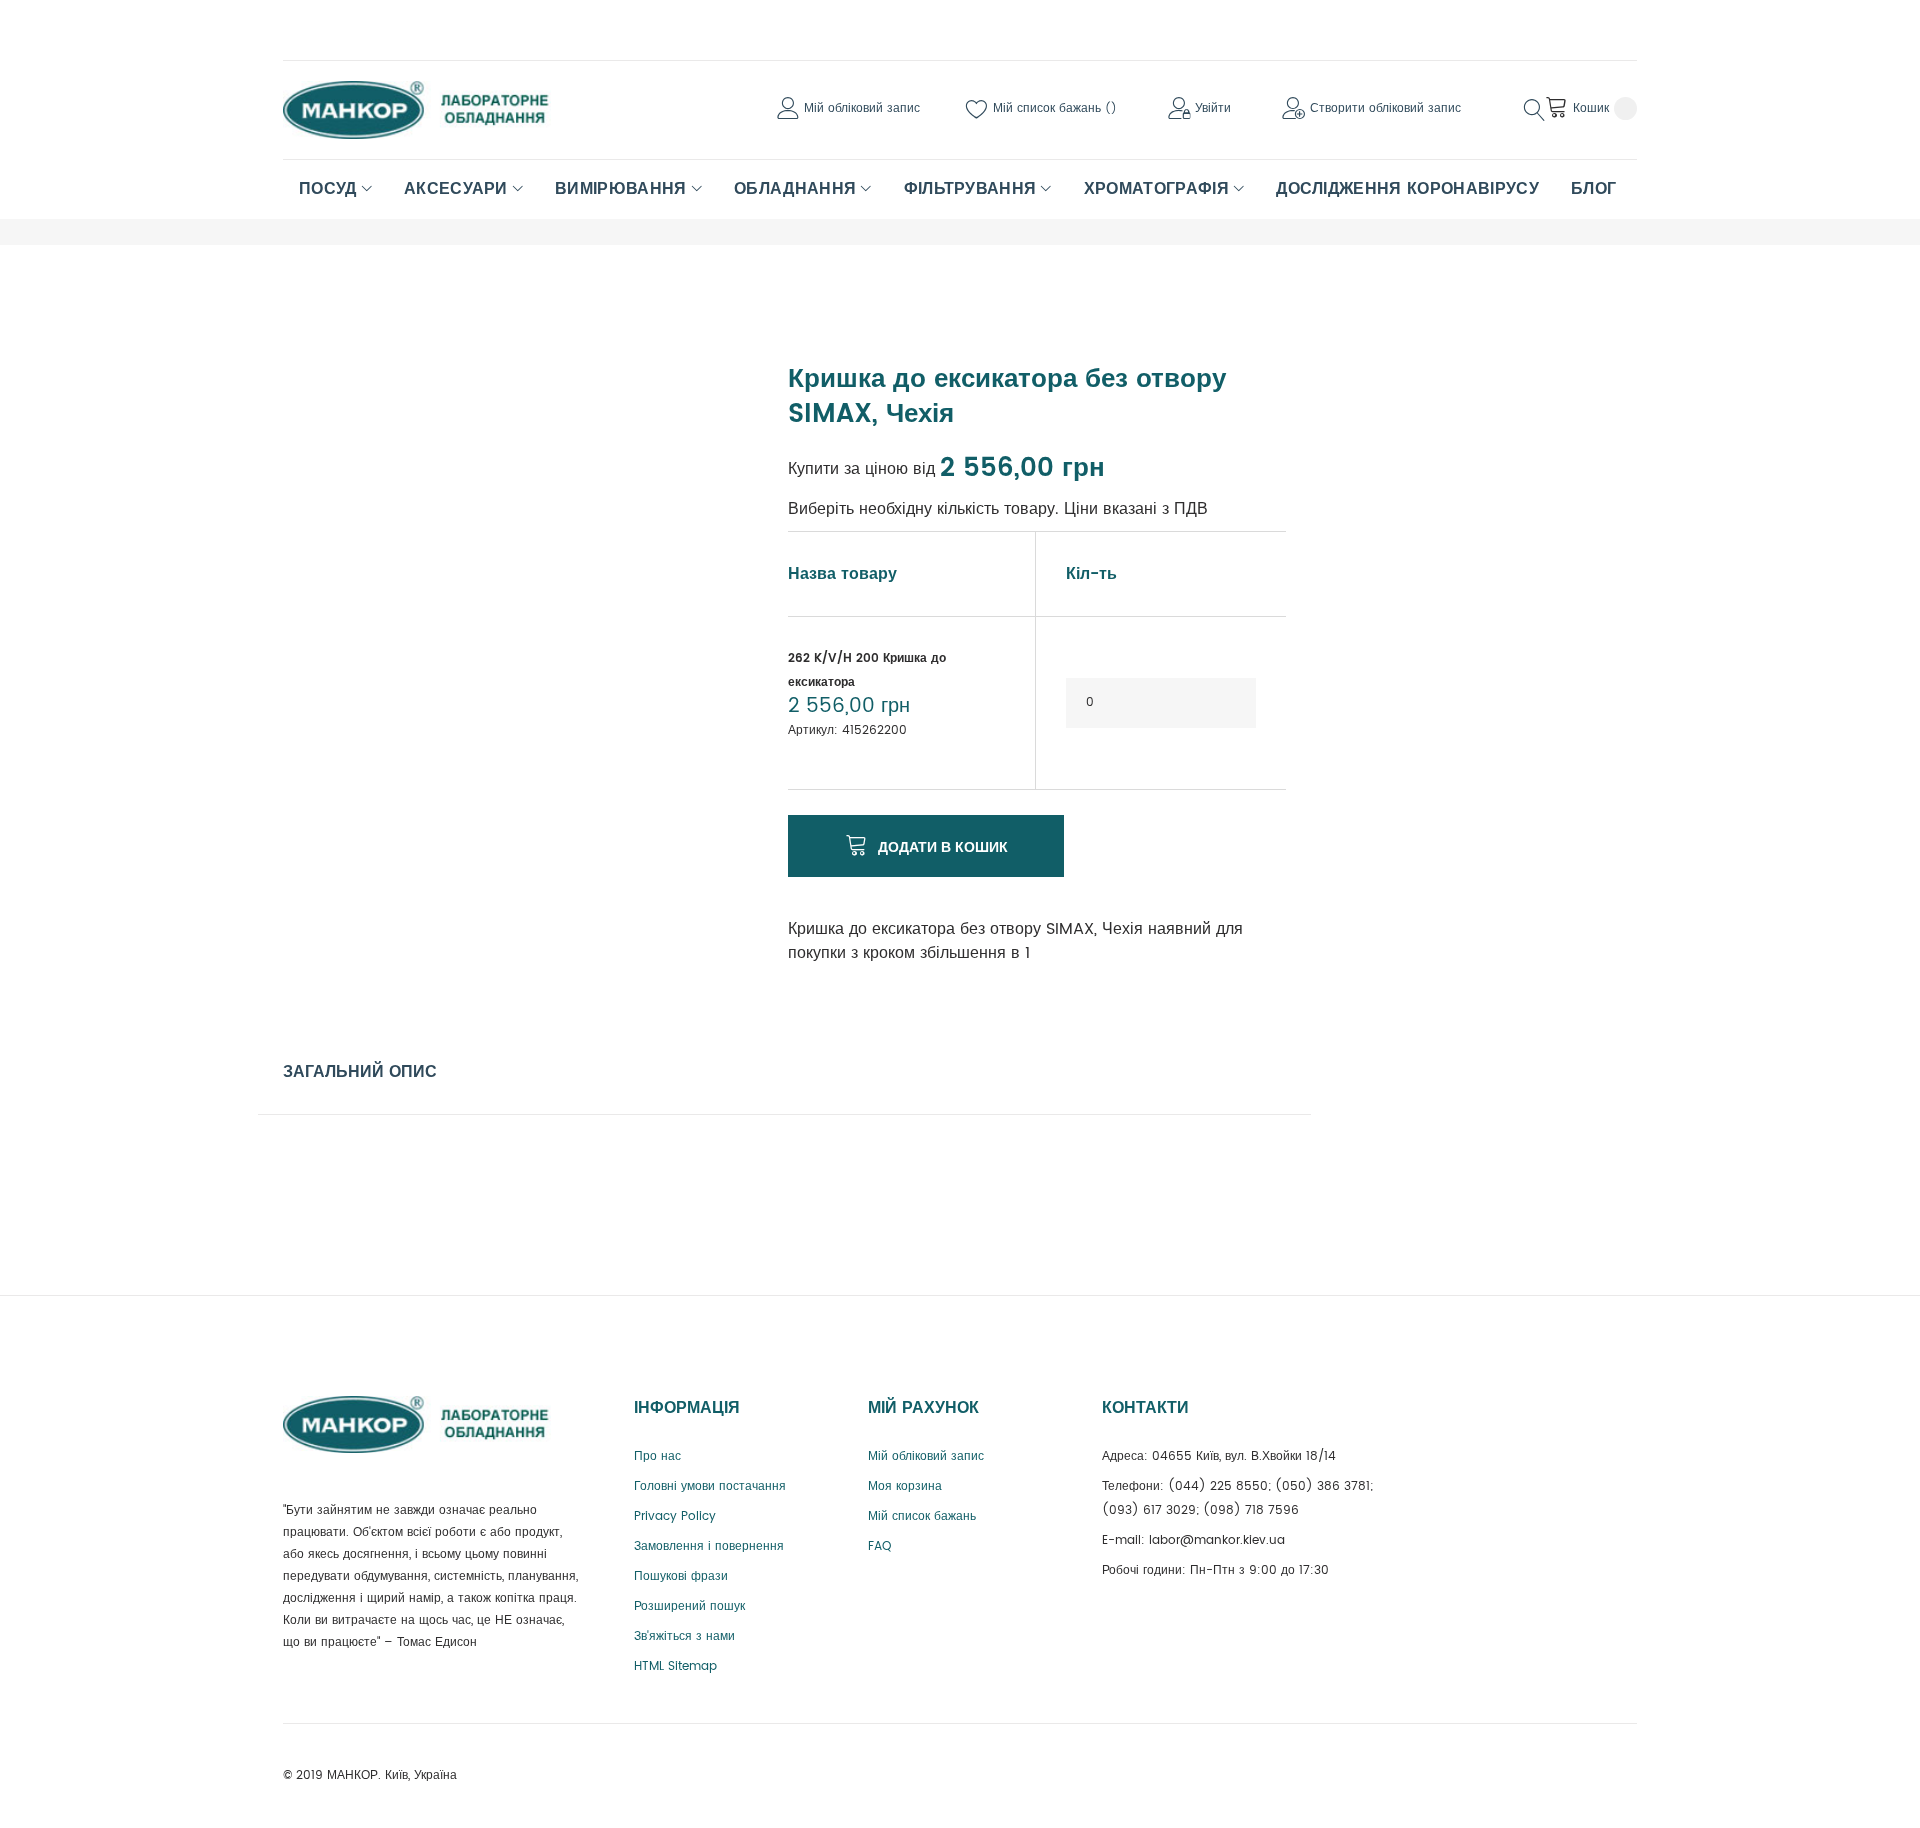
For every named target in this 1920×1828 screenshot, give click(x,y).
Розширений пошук (689, 1606)
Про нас (657, 1456)
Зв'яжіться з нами (684, 1636)
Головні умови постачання (710, 1486)
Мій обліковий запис (862, 108)
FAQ (879, 1546)
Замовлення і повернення (709, 1546)
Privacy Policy (675, 1516)
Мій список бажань (1049, 108)
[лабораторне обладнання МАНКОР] (433, 110)
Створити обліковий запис (1385, 108)
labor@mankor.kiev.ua (1217, 1540)
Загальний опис (360, 1072)
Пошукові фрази (681, 1576)
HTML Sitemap (675, 1666)
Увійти (1213, 108)
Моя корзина (905, 1486)
